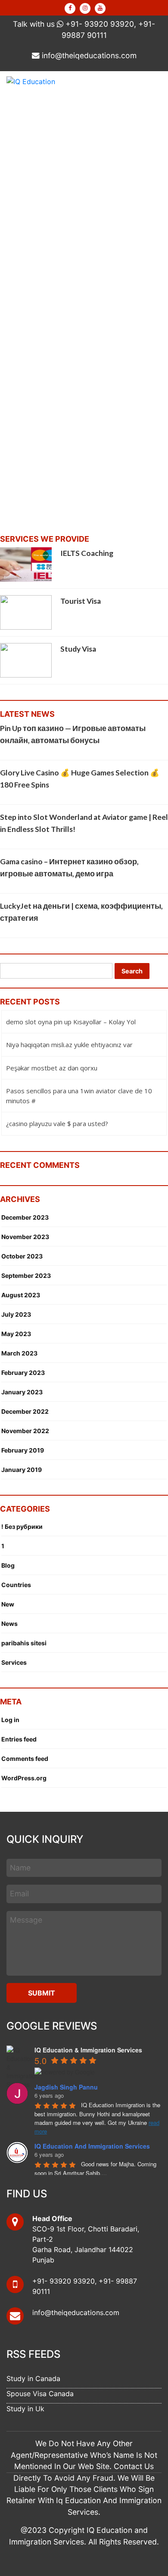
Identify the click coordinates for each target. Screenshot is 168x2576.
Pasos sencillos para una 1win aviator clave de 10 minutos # (79, 1096)
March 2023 (19, 1353)
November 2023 (25, 1237)
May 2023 (16, 1334)
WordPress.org (24, 1778)
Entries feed (19, 1739)
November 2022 (25, 1431)
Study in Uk (25, 2409)
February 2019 (23, 1450)
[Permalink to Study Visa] (26, 659)
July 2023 (16, 1314)
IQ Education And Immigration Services (92, 2146)
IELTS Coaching (87, 553)
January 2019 (22, 1470)
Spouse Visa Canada (40, 2394)
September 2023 (26, 1275)
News (9, 1624)
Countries (16, 1585)
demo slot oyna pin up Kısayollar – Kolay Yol (71, 1022)
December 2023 (25, 1217)
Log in (10, 1720)
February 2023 (23, 1373)
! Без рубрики (22, 1526)
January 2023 (22, 1392)
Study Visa (78, 649)
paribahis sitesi (24, 1643)
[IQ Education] (31, 81)
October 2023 (22, 1256)
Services (14, 1662)
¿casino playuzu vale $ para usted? (57, 1123)
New (8, 1604)
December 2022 (25, 1411)
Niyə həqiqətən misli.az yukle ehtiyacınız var (69, 1045)
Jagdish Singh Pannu (66, 2087)
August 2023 (21, 1295)
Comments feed (25, 1759)
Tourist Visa (81, 601)
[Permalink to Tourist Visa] (26, 612)
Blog (8, 1565)
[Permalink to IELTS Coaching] (26, 564)
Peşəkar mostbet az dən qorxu (52, 1068)
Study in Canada (33, 2378)
